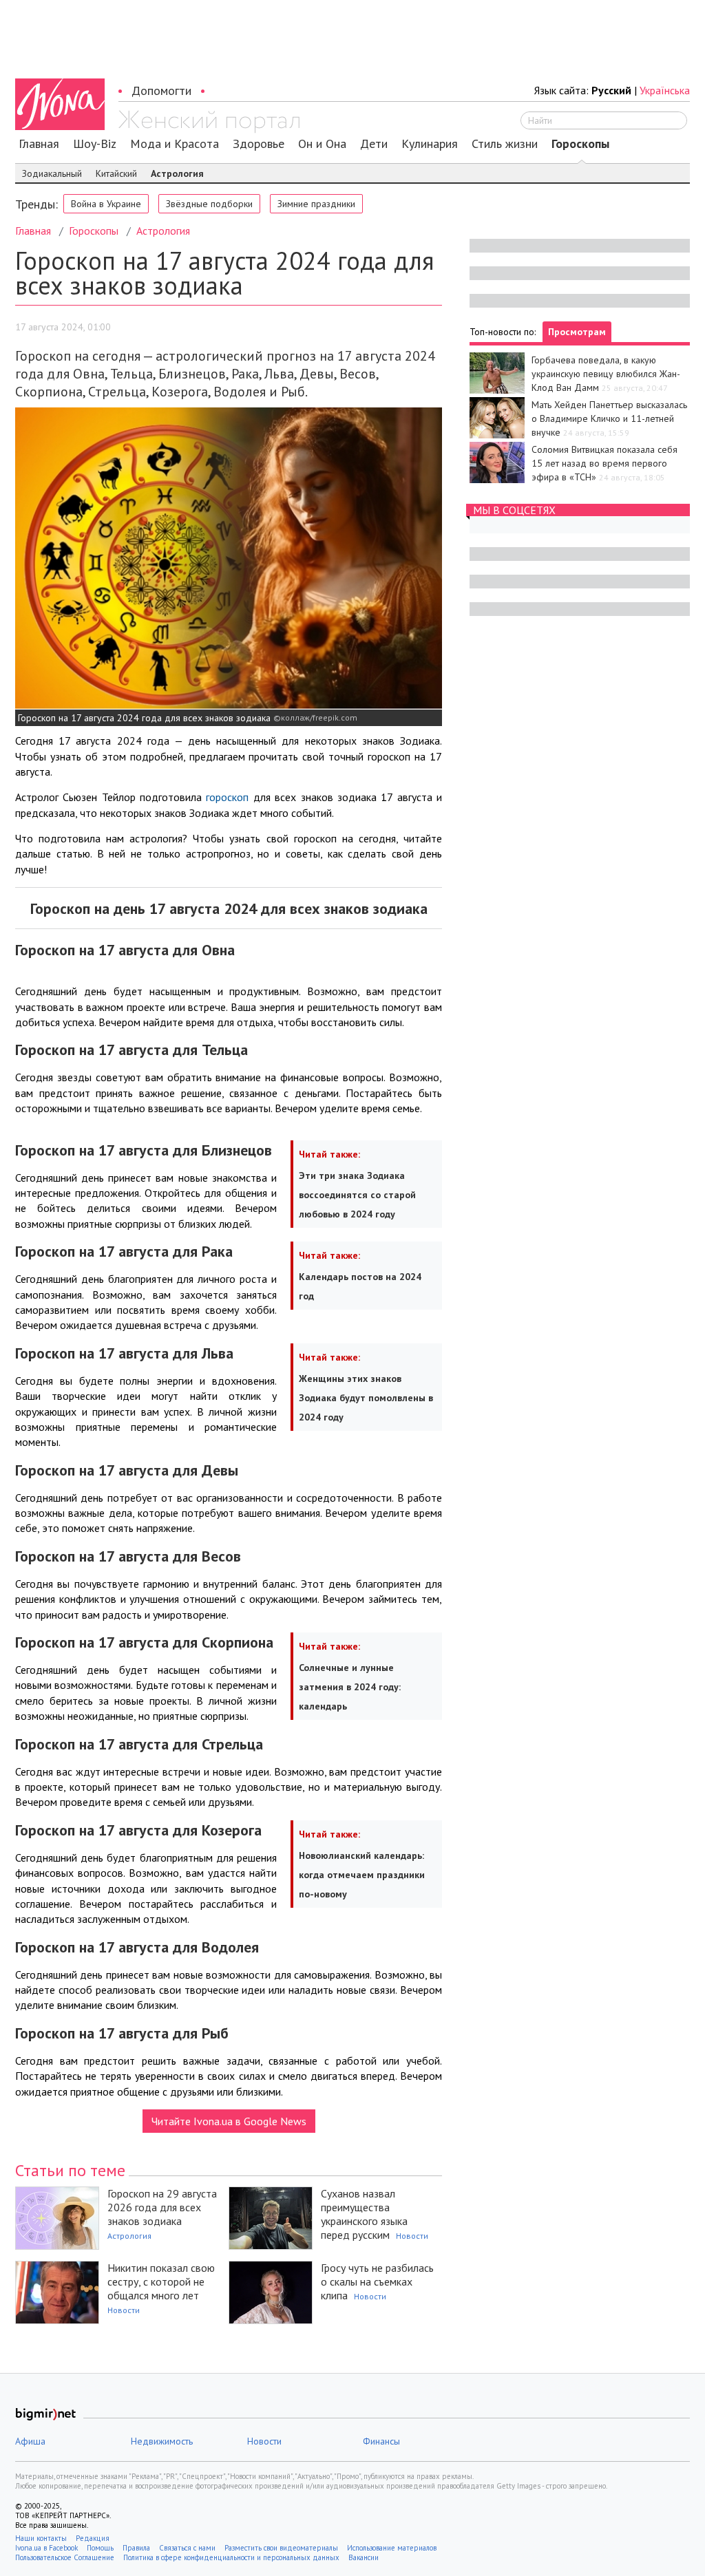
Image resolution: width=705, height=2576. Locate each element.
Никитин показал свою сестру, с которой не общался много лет (161, 2281)
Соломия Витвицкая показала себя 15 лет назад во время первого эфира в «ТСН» (604, 463)
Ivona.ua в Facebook (46, 2548)
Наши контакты (41, 2538)
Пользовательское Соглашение (65, 2557)
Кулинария (430, 144)
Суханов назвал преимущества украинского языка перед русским (364, 2214)
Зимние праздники (316, 204)
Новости (412, 2236)
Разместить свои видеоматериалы (281, 2548)
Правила (136, 2548)
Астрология (177, 173)
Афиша (30, 2441)
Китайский (116, 173)
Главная (39, 144)
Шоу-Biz (95, 144)
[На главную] (209, 122)
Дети (374, 144)
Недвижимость (162, 2441)
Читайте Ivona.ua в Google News (229, 2121)
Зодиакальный (52, 173)
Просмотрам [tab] (577, 332)
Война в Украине (106, 204)
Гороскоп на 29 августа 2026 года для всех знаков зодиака (162, 2207)
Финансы (381, 2441)
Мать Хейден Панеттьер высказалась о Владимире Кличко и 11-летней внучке (609, 418)
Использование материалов (392, 2548)
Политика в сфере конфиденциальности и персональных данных (231, 2557)
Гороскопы (580, 144)
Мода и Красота (175, 144)
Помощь (100, 2548)
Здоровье (259, 144)
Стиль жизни (505, 144)
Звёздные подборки (209, 204)
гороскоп (227, 797)
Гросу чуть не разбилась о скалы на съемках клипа (377, 2281)
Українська (665, 90)
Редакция (93, 2538)
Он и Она (322, 144)
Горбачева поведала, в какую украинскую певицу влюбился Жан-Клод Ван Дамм (606, 374)
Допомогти (161, 91)
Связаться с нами (187, 2548)
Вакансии (364, 2557)
